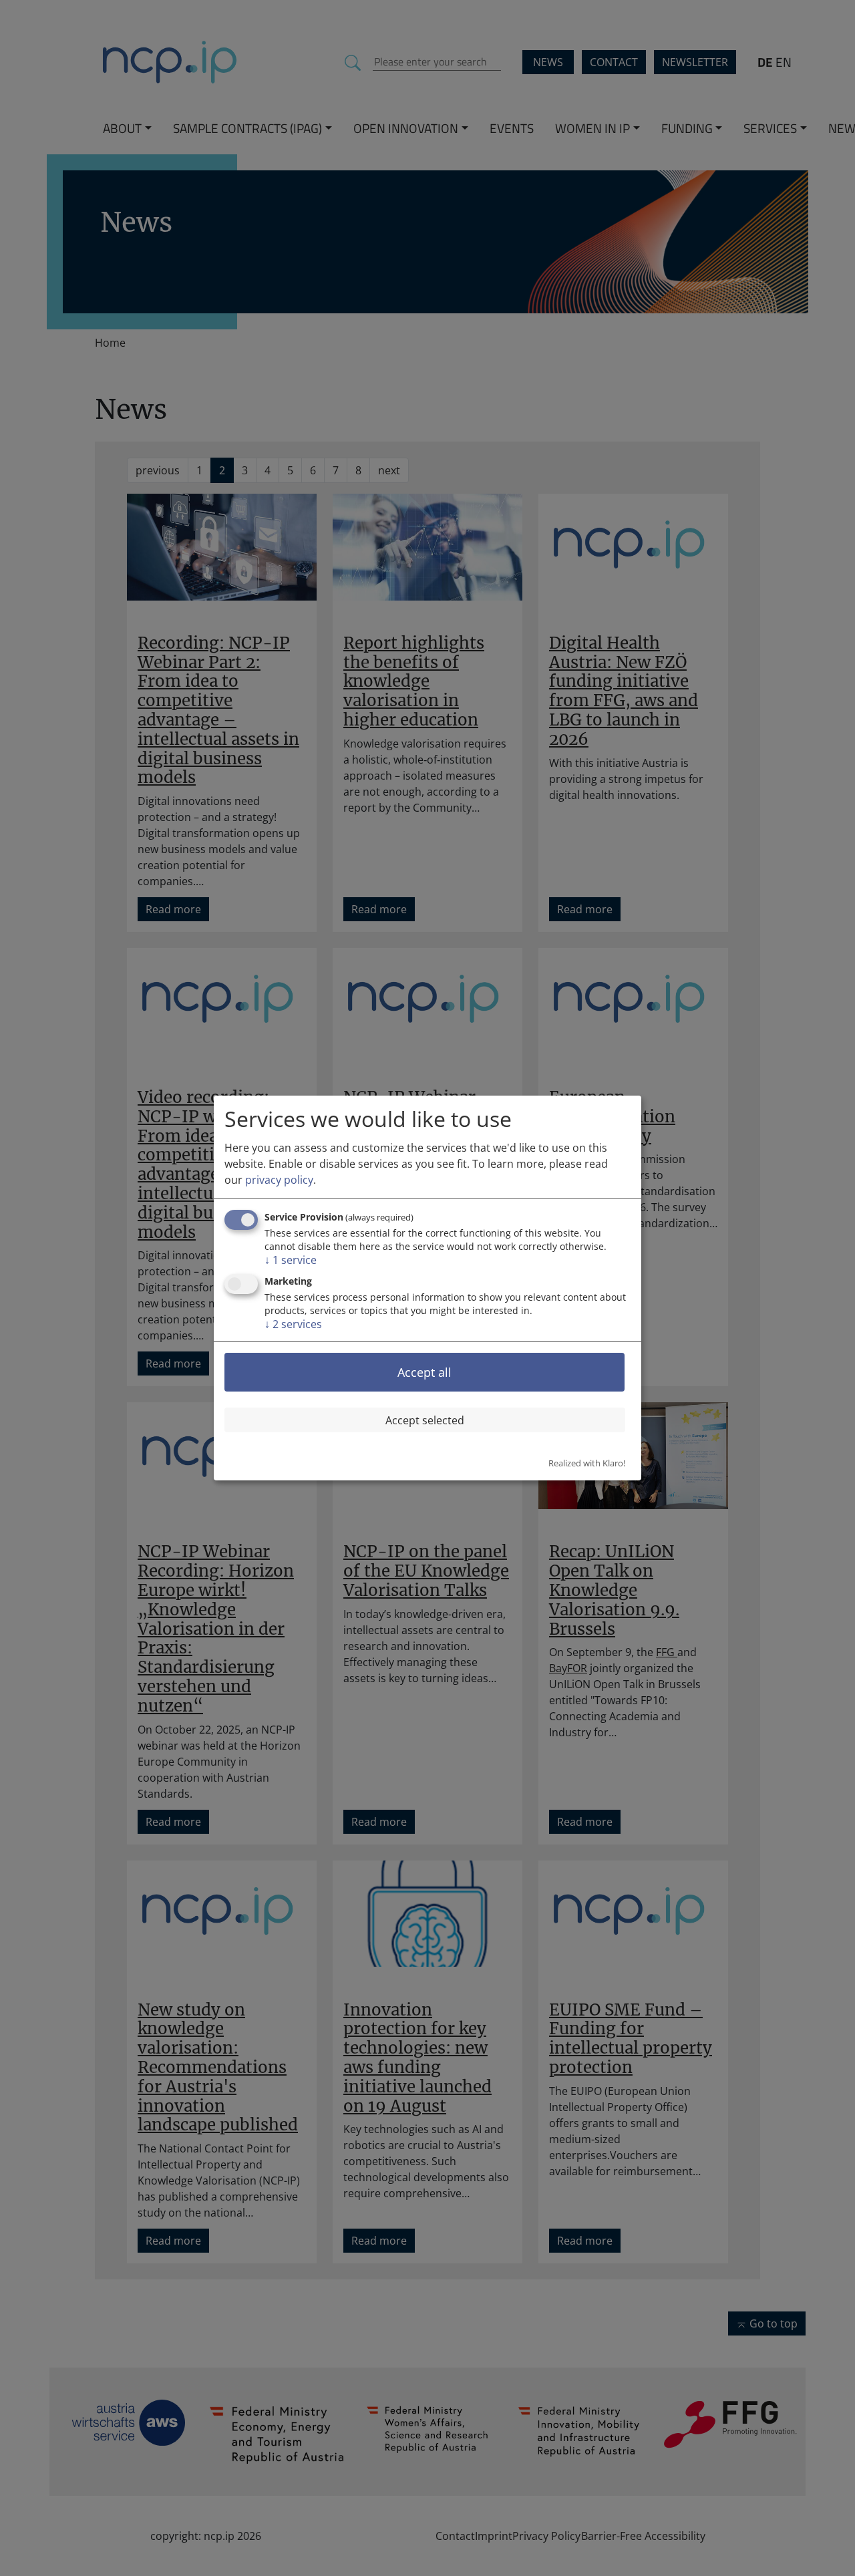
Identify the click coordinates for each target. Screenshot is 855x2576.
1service (291, 1260)
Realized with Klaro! (587, 1463)
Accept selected (425, 1420)
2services (293, 1324)
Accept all (424, 1372)
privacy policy (279, 1180)
